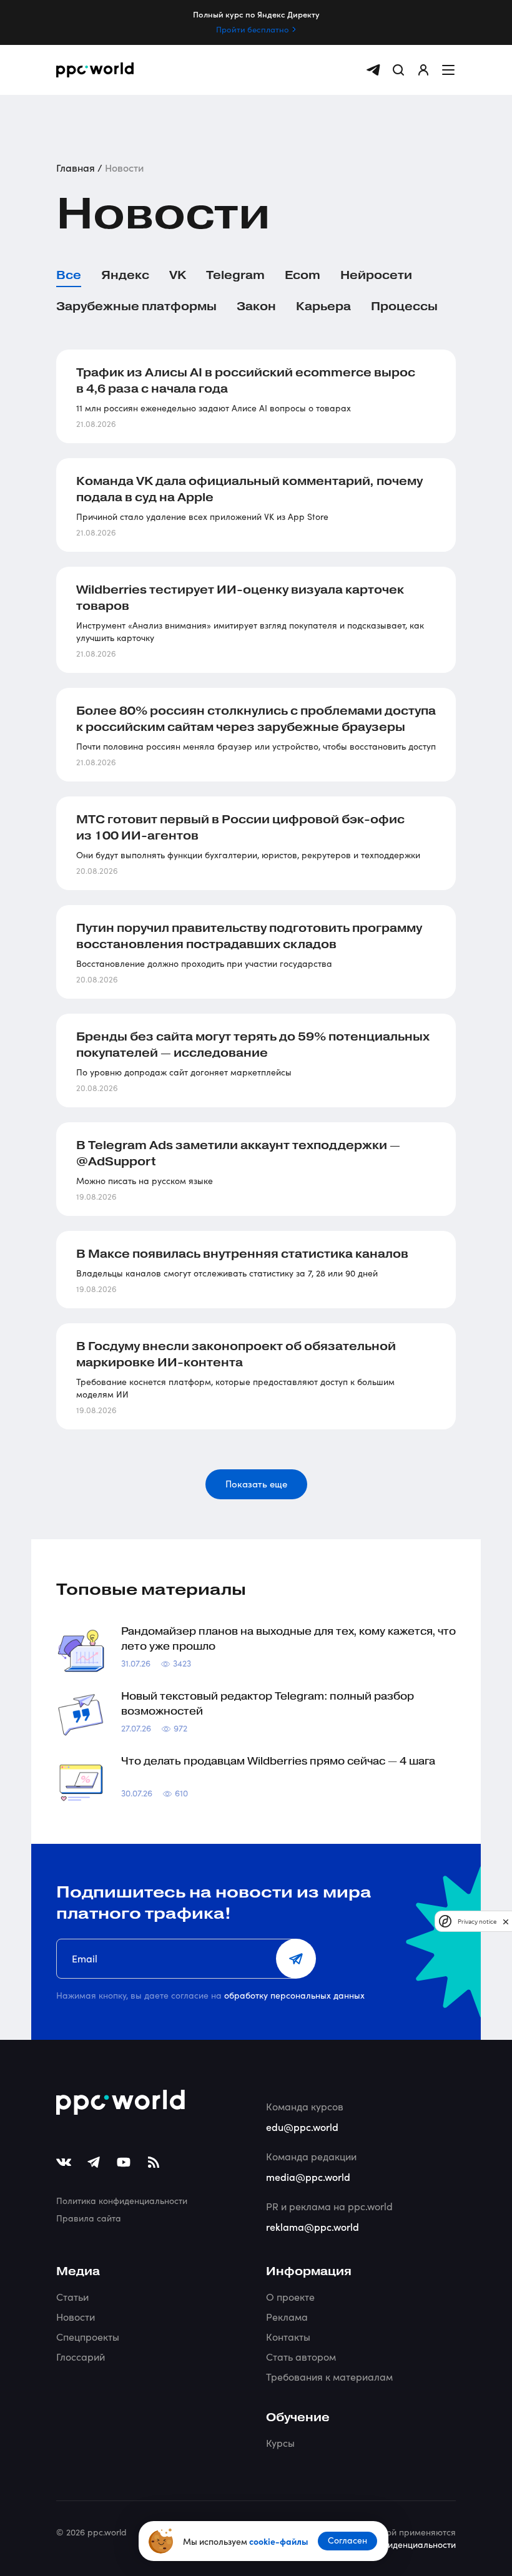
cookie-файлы (278, 2541)
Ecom (303, 275)
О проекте (290, 2297)
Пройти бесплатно (253, 29)
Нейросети (376, 275)
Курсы (280, 2443)
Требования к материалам (329, 2377)
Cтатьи (72, 2297)
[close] (506, 1922)
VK (178, 275)
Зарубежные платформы (136, 306)
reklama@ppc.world (313, 2226)
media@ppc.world (308, 2177)
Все (69, 275)
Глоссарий (81, 2357)
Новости (76, 2317)
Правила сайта (89, 2218)
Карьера (323, 306)
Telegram (235, 275)
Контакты (288, 2337)
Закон (256, 306)
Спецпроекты (88, 2337)
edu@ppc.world (302, 2127)
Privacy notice (477, 1922)
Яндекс (125, 275)
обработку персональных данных (294, 1995)
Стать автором (301, 2357)
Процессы (404, 306)
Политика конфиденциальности (122, 2201)
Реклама (287, 2317)
